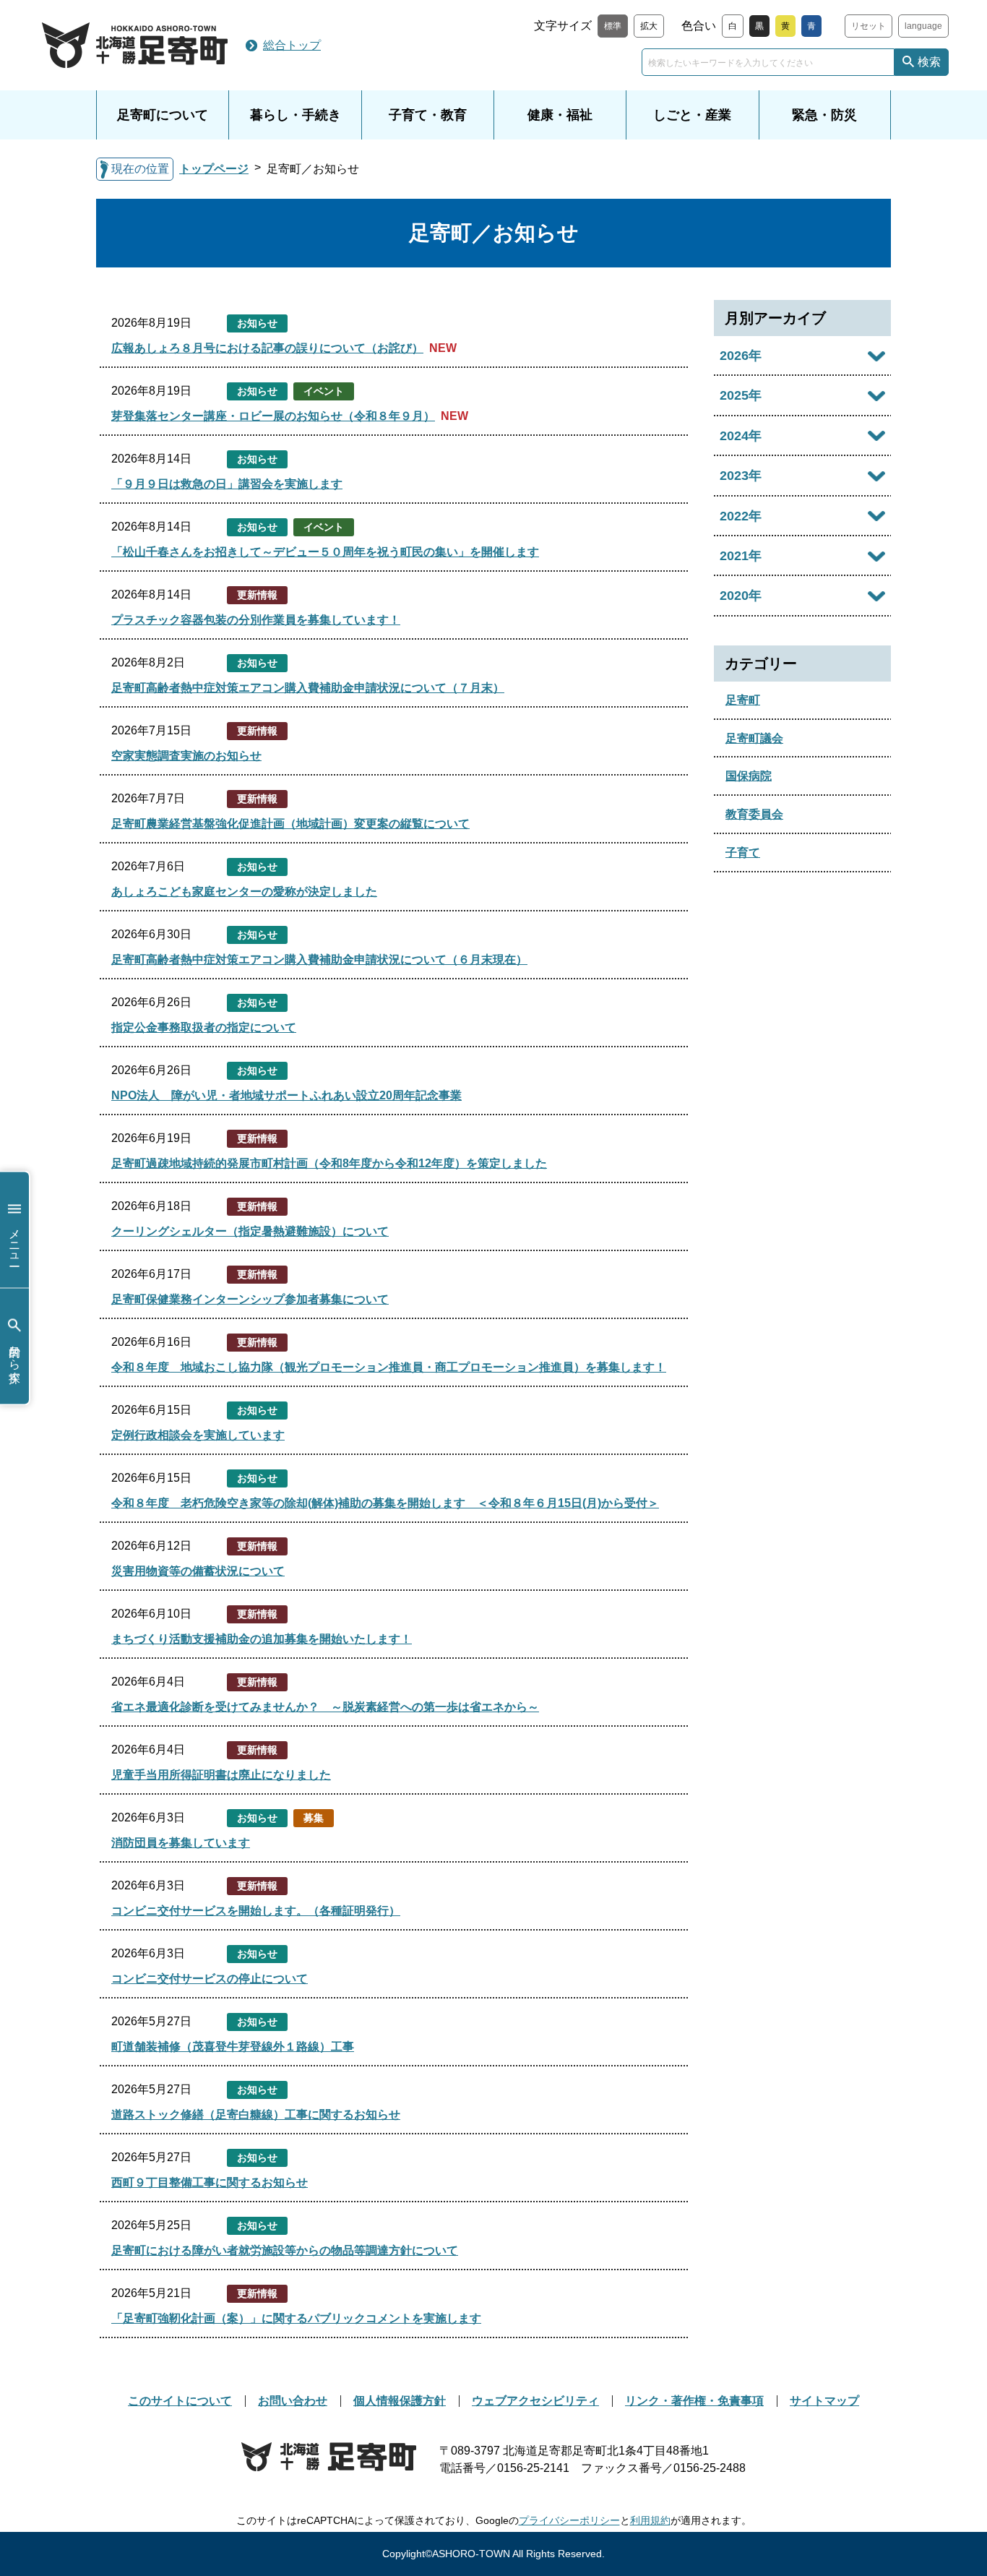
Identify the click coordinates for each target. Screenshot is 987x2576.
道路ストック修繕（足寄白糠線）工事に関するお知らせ (256, 2115)
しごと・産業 (692, 115)
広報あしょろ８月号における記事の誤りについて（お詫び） (267, 348)
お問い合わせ (293, 2401)
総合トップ (292, 45)
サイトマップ (824, 2401)
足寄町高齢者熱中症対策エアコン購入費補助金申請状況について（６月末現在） (319, 959)
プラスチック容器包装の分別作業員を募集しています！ (256, 620)
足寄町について (163, 115)
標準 (613, 26)
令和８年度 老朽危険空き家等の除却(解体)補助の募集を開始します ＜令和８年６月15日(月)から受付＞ (385, 1503)
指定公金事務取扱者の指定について (204, 1027)
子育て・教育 (428, 115)
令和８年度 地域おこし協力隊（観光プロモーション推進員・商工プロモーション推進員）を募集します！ (389, 1367)
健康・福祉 (560, 115)
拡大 (649, 26)
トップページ (214, 169)
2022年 (741, 516)
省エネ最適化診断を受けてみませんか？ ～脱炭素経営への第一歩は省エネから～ (325, 1707)
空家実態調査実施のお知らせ (186, 756)
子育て (743, 853)
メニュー (15, 1240)
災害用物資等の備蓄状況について (198, 1571)
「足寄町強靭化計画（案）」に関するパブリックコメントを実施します (296, 2318)
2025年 (741, 395)
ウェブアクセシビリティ (535, 2401)
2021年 (741, 556)
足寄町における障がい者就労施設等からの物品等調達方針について (285, 2250)
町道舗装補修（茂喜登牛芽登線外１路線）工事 (233, 2047)
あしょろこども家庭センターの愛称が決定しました (244, 892)
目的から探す (15, 1357)
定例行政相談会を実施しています (198, 1435)
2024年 (741, 436)
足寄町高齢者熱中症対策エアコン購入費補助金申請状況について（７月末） (308, 688)
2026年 (741, 356)
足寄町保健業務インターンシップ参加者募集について (250, 1299)
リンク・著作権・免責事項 (694, 2401)
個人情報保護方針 (400, 2401)
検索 (929, 62)
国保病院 (749, 776)
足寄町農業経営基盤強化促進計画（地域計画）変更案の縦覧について (290, 824)
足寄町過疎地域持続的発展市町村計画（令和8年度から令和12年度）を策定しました (329, 1163)
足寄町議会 (754, 738)
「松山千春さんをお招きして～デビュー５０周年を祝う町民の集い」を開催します (325, 552)
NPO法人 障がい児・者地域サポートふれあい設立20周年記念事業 (286, 1095)
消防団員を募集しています (181, 1843)
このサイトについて (180, 2401)
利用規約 (650, 2520)
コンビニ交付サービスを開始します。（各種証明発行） (256, 1911)
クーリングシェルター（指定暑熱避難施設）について (250, 1231)
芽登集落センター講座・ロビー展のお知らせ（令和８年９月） (273, 416)
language (923, 26)
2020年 (741, 596)
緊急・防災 (824, 115)
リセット (869, 26)
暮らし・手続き (296, 115)
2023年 (741, 476)
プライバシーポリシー (569, 2520)
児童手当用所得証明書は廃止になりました (221, 1775)
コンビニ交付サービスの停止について (210, 1979)
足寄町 (743, 700)
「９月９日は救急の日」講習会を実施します (227, 484)
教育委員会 (754, 814)
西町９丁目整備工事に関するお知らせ (210, 2182)
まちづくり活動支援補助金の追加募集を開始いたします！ (262, 1639)
